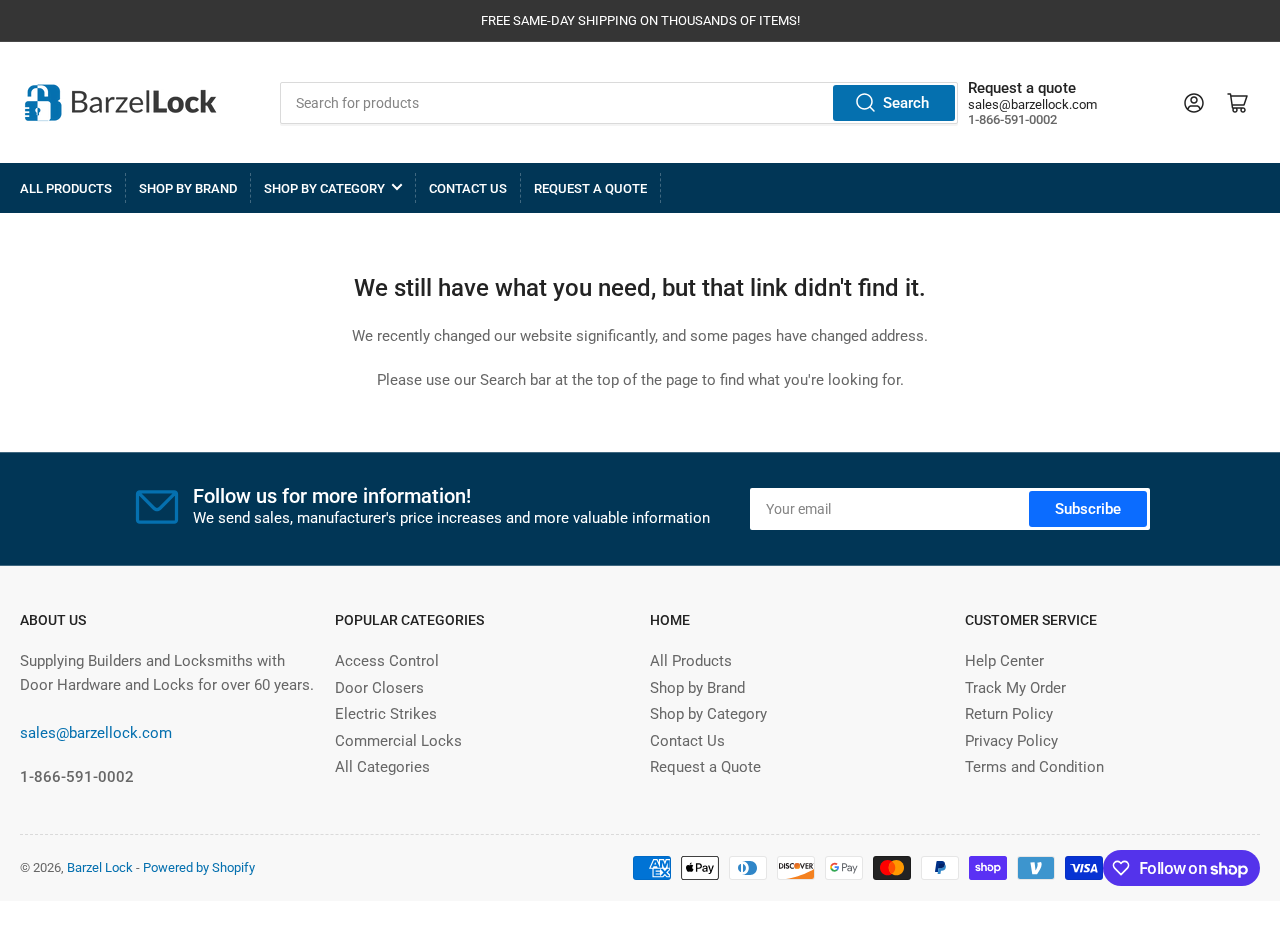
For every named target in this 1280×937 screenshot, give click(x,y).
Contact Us (468, 188)
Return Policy (1009, 714)
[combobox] (619, 103)
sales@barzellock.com (1032, 104)
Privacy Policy (1011, 741)
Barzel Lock (100, 867)
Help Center (1004, 661)
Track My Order (1015, 688)
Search (906, 103)
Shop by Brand (188, 188)
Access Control (387, 661)
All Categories (382, 767)
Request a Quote (590, 188)
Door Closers (379, 688)
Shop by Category (324, 188)
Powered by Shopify (199, 867)
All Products (66, 188)
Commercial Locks (398, 741)
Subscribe (1088, 509)
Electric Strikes (386, 714)
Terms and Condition (1034, 767)
